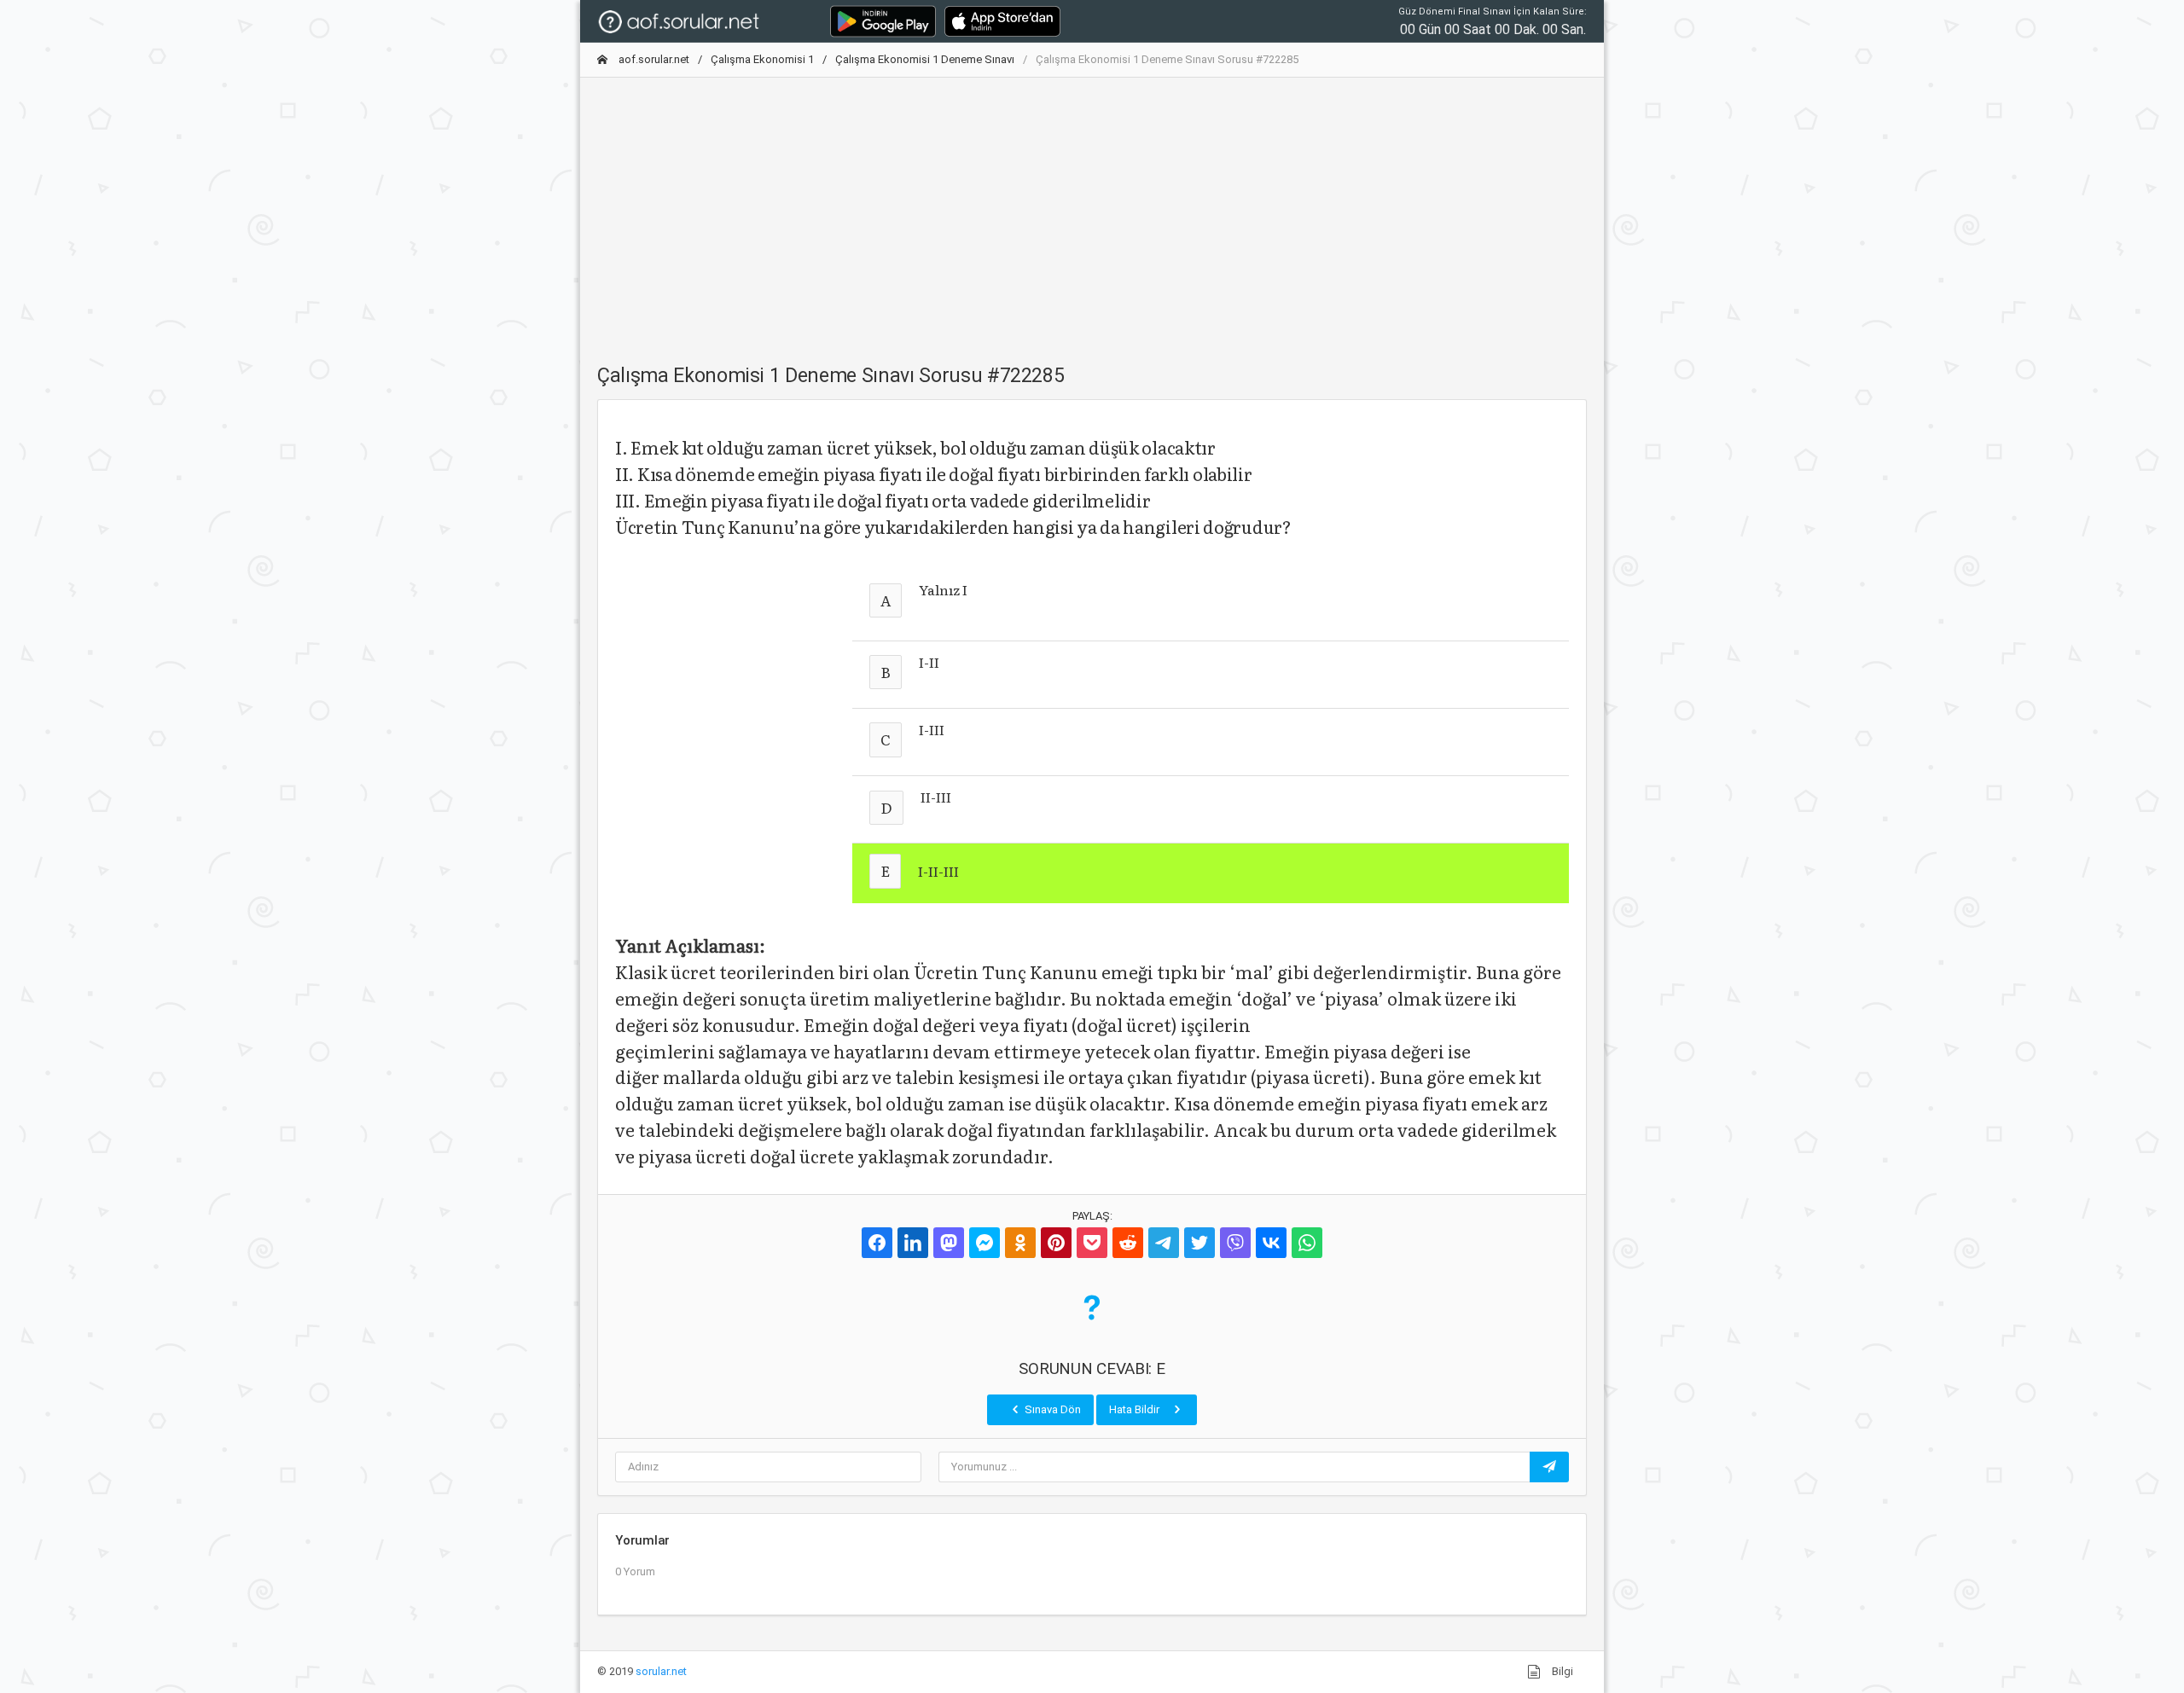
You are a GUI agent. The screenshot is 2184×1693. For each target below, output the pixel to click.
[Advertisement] (1092, 211)
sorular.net (661, 1671)
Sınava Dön (1051, 1409)
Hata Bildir (1136, 1409)
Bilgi (1561, 1671)
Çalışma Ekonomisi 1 (762, 59)
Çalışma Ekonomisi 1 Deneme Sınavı (925, 59)
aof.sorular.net (653, 59)
